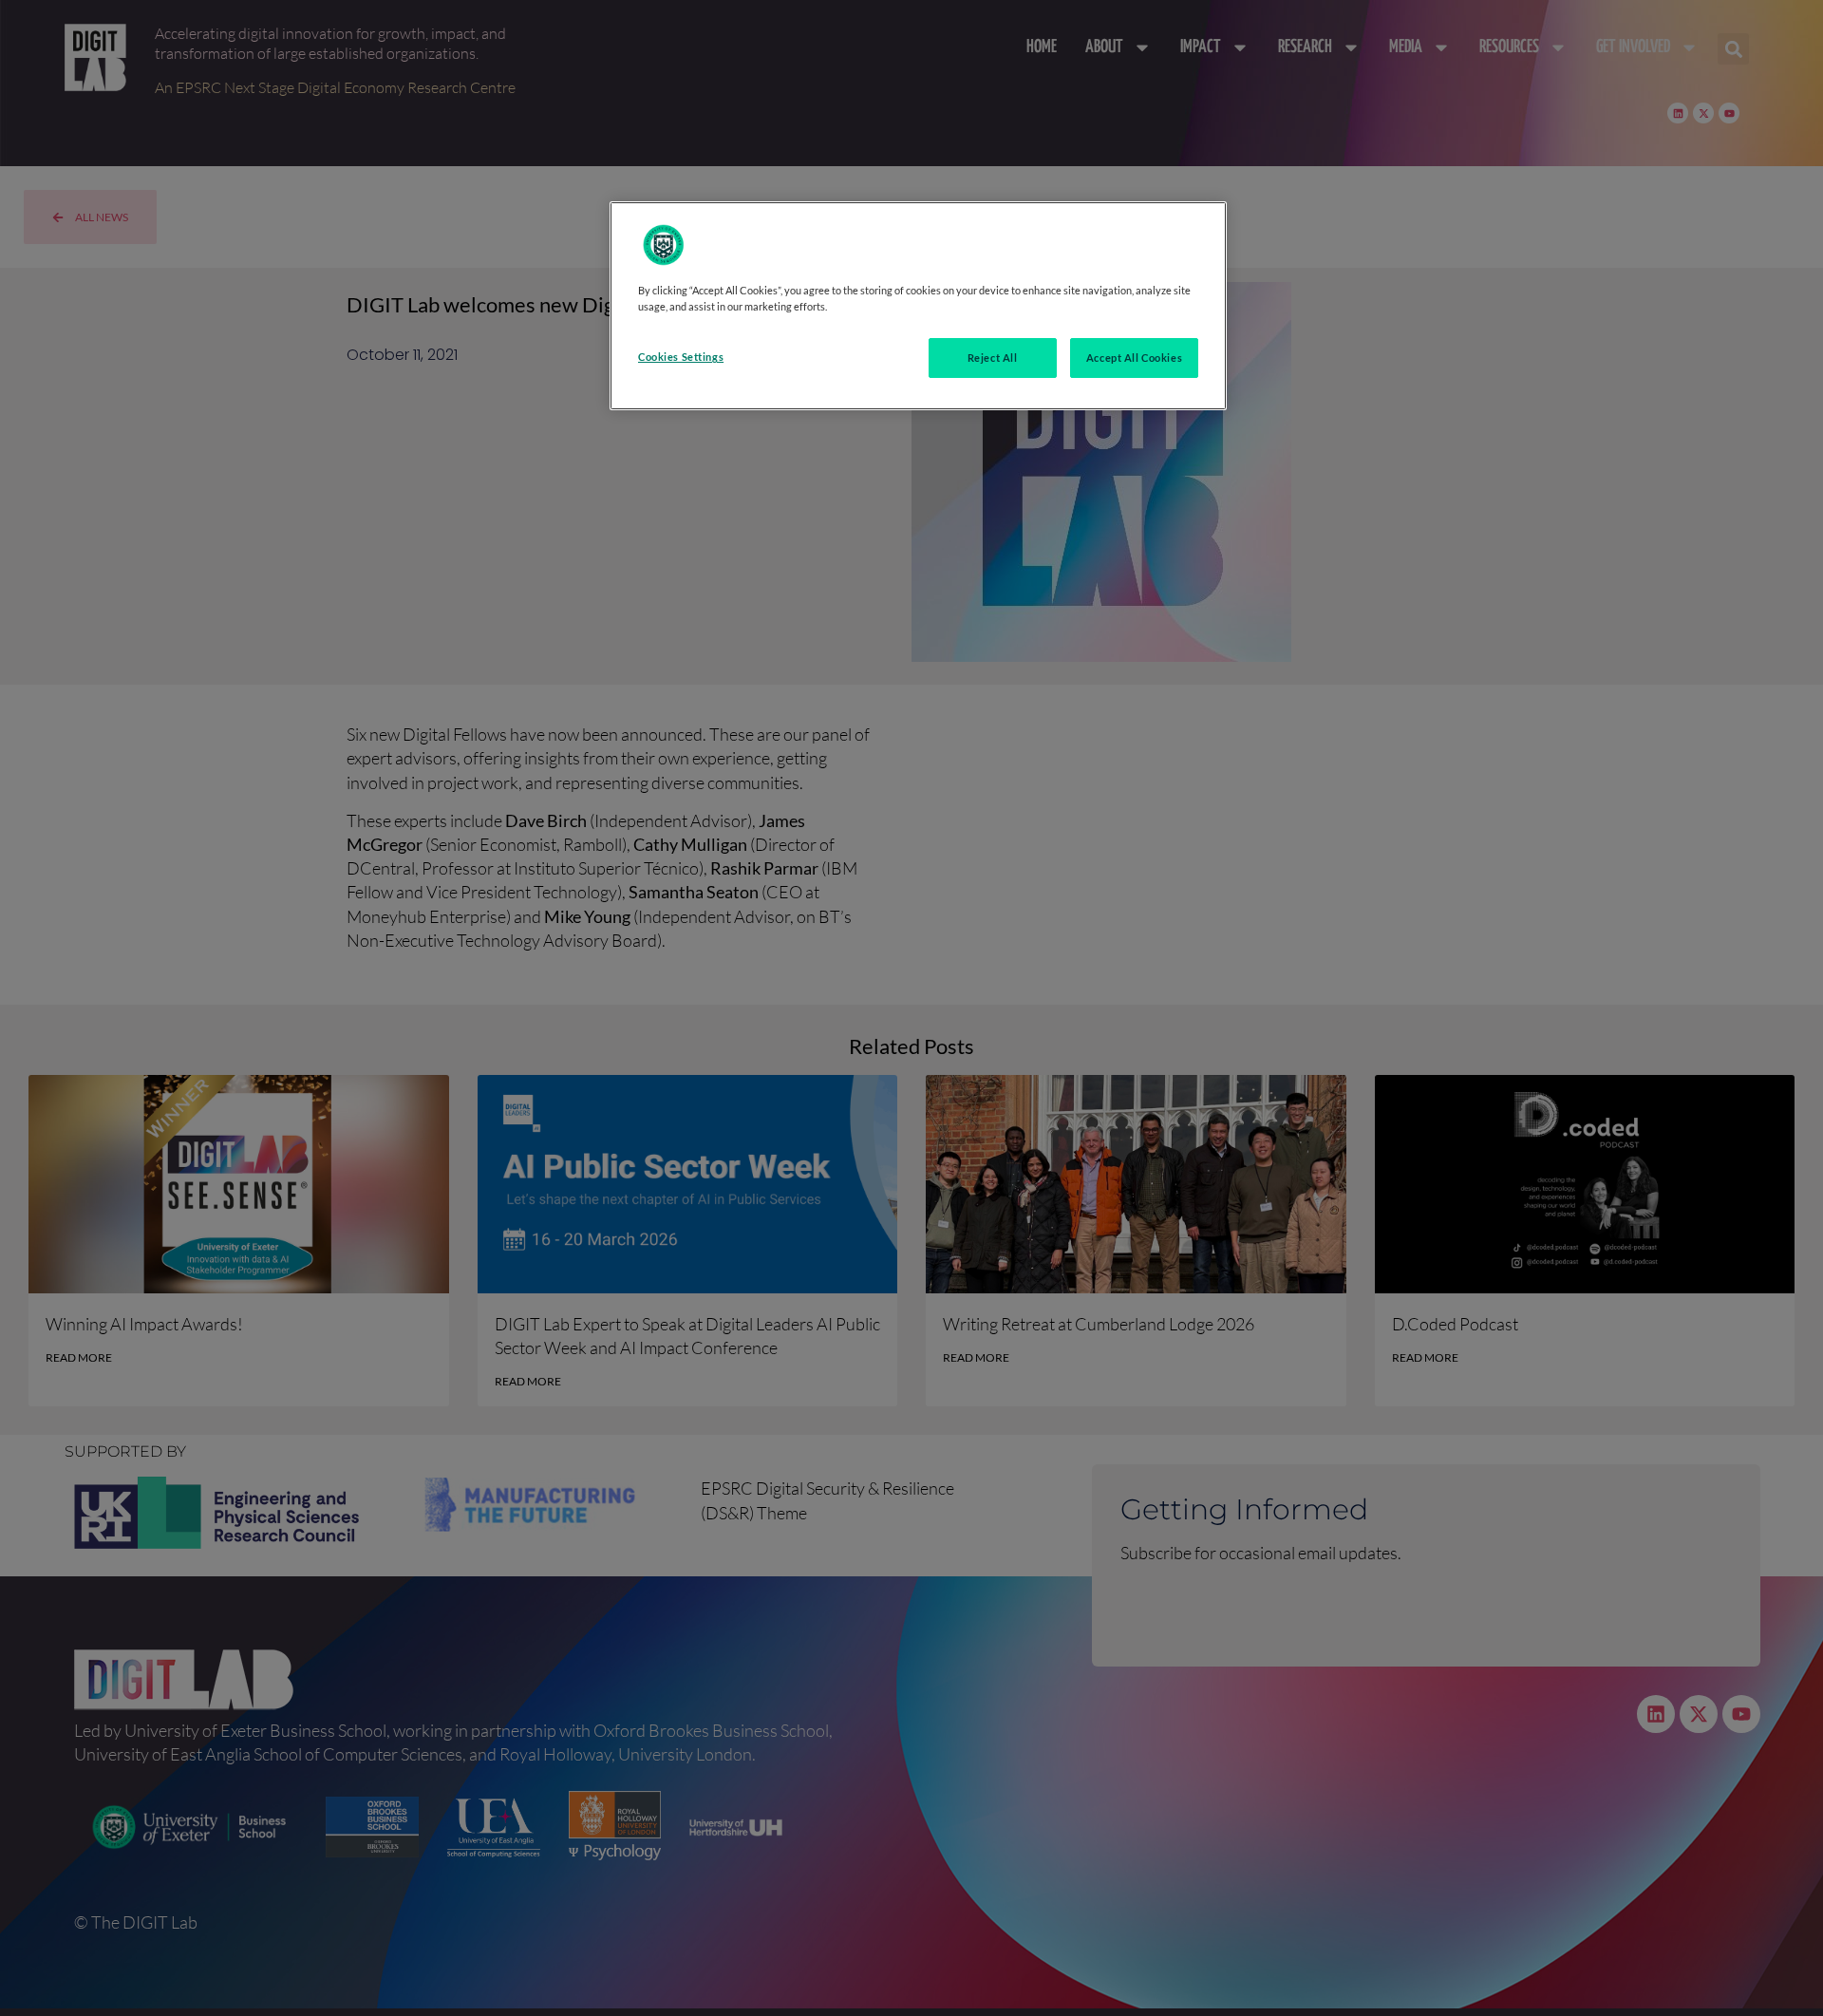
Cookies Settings (681, 357)
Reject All (993, 358)
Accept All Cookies (1134, 358)
